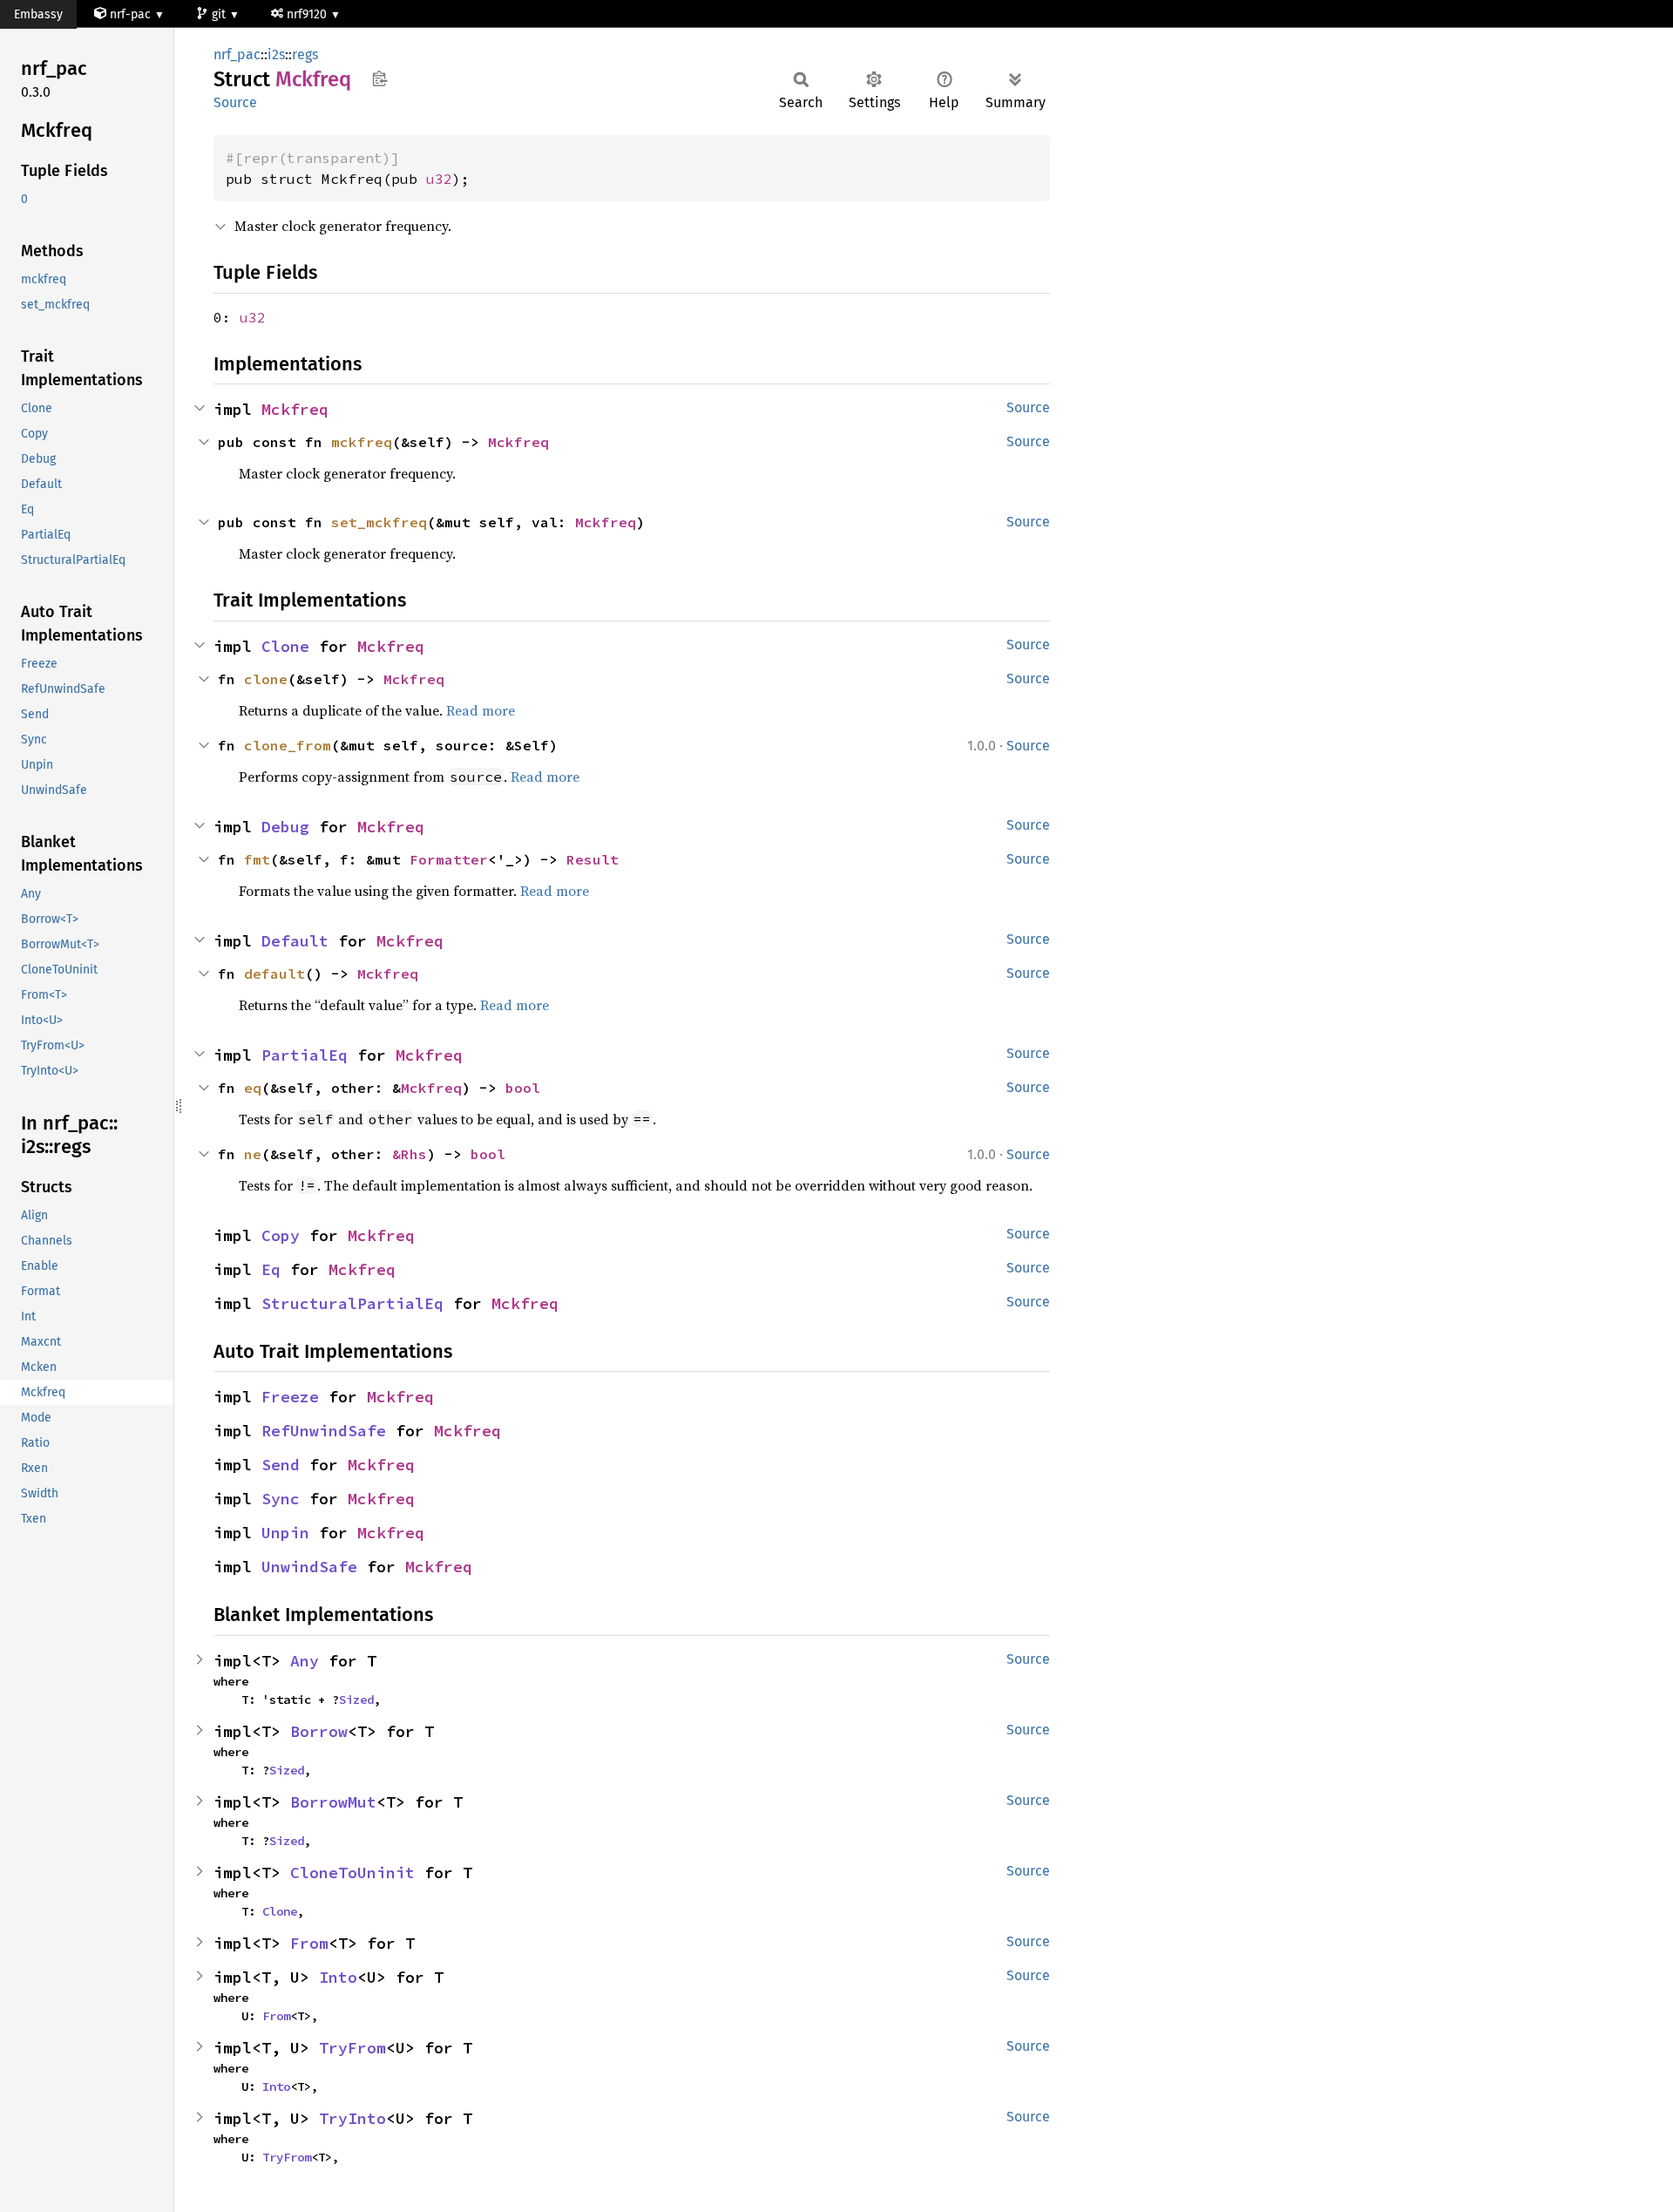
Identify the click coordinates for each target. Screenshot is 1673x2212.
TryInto (352, 2118)
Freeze (290, 1397)
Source (235, 102)
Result (593, 859)
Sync (281, 1499)
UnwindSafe (309, 1567)
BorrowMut (333, 1802)
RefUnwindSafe (324, 1431)
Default (295, 941)
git (220, 14)
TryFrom (352, 2048)
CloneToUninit (352, 1873)
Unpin (285, 1533)
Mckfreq (295, 409)
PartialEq (305, 1055)
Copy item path (379, 78)
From (309, 1943)
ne (253, 1154)
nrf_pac (237, 54)
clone (266, 679)
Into (338, 1977)
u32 (439, 179)
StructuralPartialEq (352, 1303)
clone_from (288, 745)
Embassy (38, 14)
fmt (257, 859)
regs (305, 54)
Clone (285, 646)
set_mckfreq (379, 522)
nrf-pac (130, 14)
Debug (285, 827)
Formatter (449, 859)
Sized (356, 1700)
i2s (276, 54)
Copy (281, 1235)
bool (523, 1088)
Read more (481, 710)
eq (253, 1088)
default (274, 974)
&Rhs (410, 1154)
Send (281, 1465)
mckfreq (362, 442)
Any (305, 1661)
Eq (271, 1269)
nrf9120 (308, 14)
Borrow (319, 1731)
